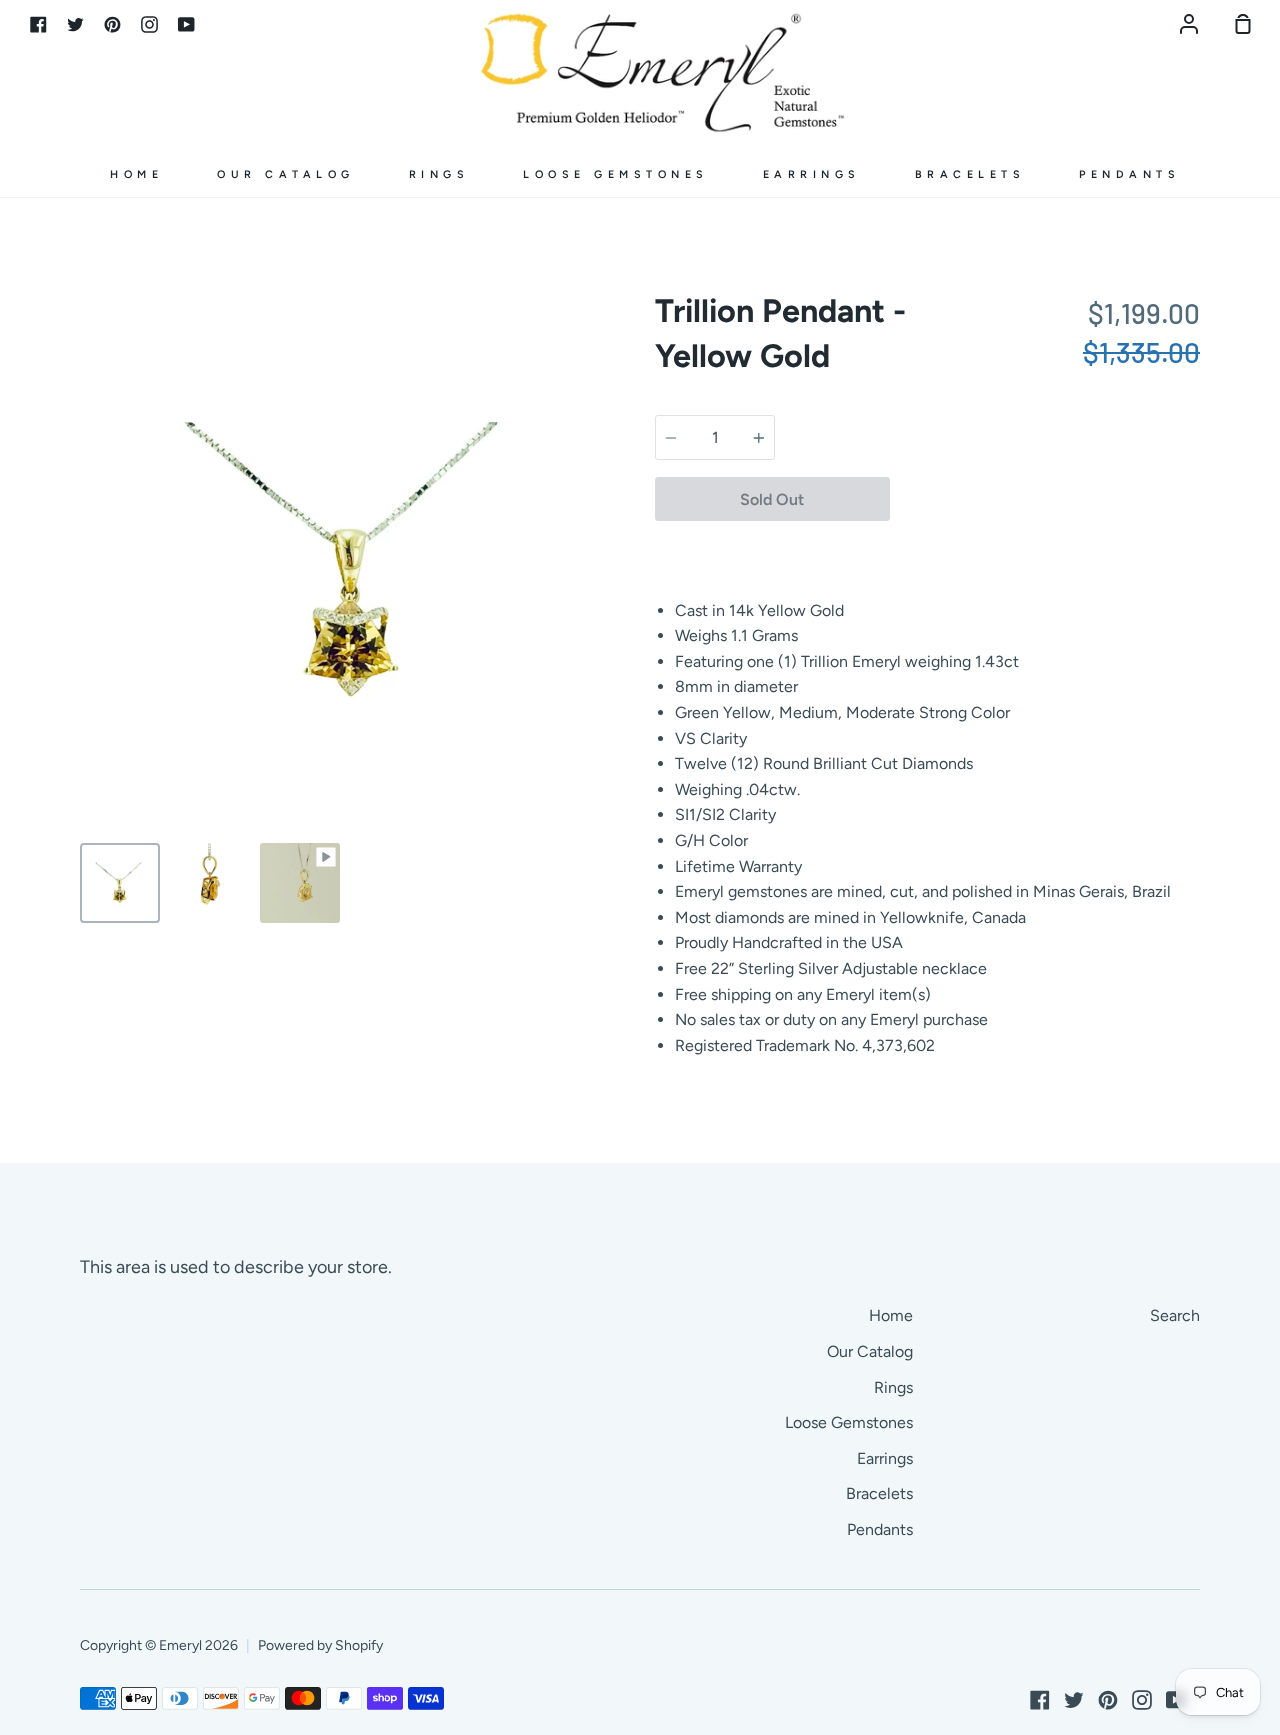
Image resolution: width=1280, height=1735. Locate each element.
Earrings (812, 174)
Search (1175, 1315)
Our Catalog (286, 174)
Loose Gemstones (616, 174)
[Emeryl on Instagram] (1142, 1700)
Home (136, 174)
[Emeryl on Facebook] (1040, 1700)
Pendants (1129, 174)
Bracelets (970, 174)
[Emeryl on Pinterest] (1108, 1700)
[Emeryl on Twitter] (1074, 1700)
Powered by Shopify (320, 1645)
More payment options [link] (1044, 545)
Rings (439, 174)
